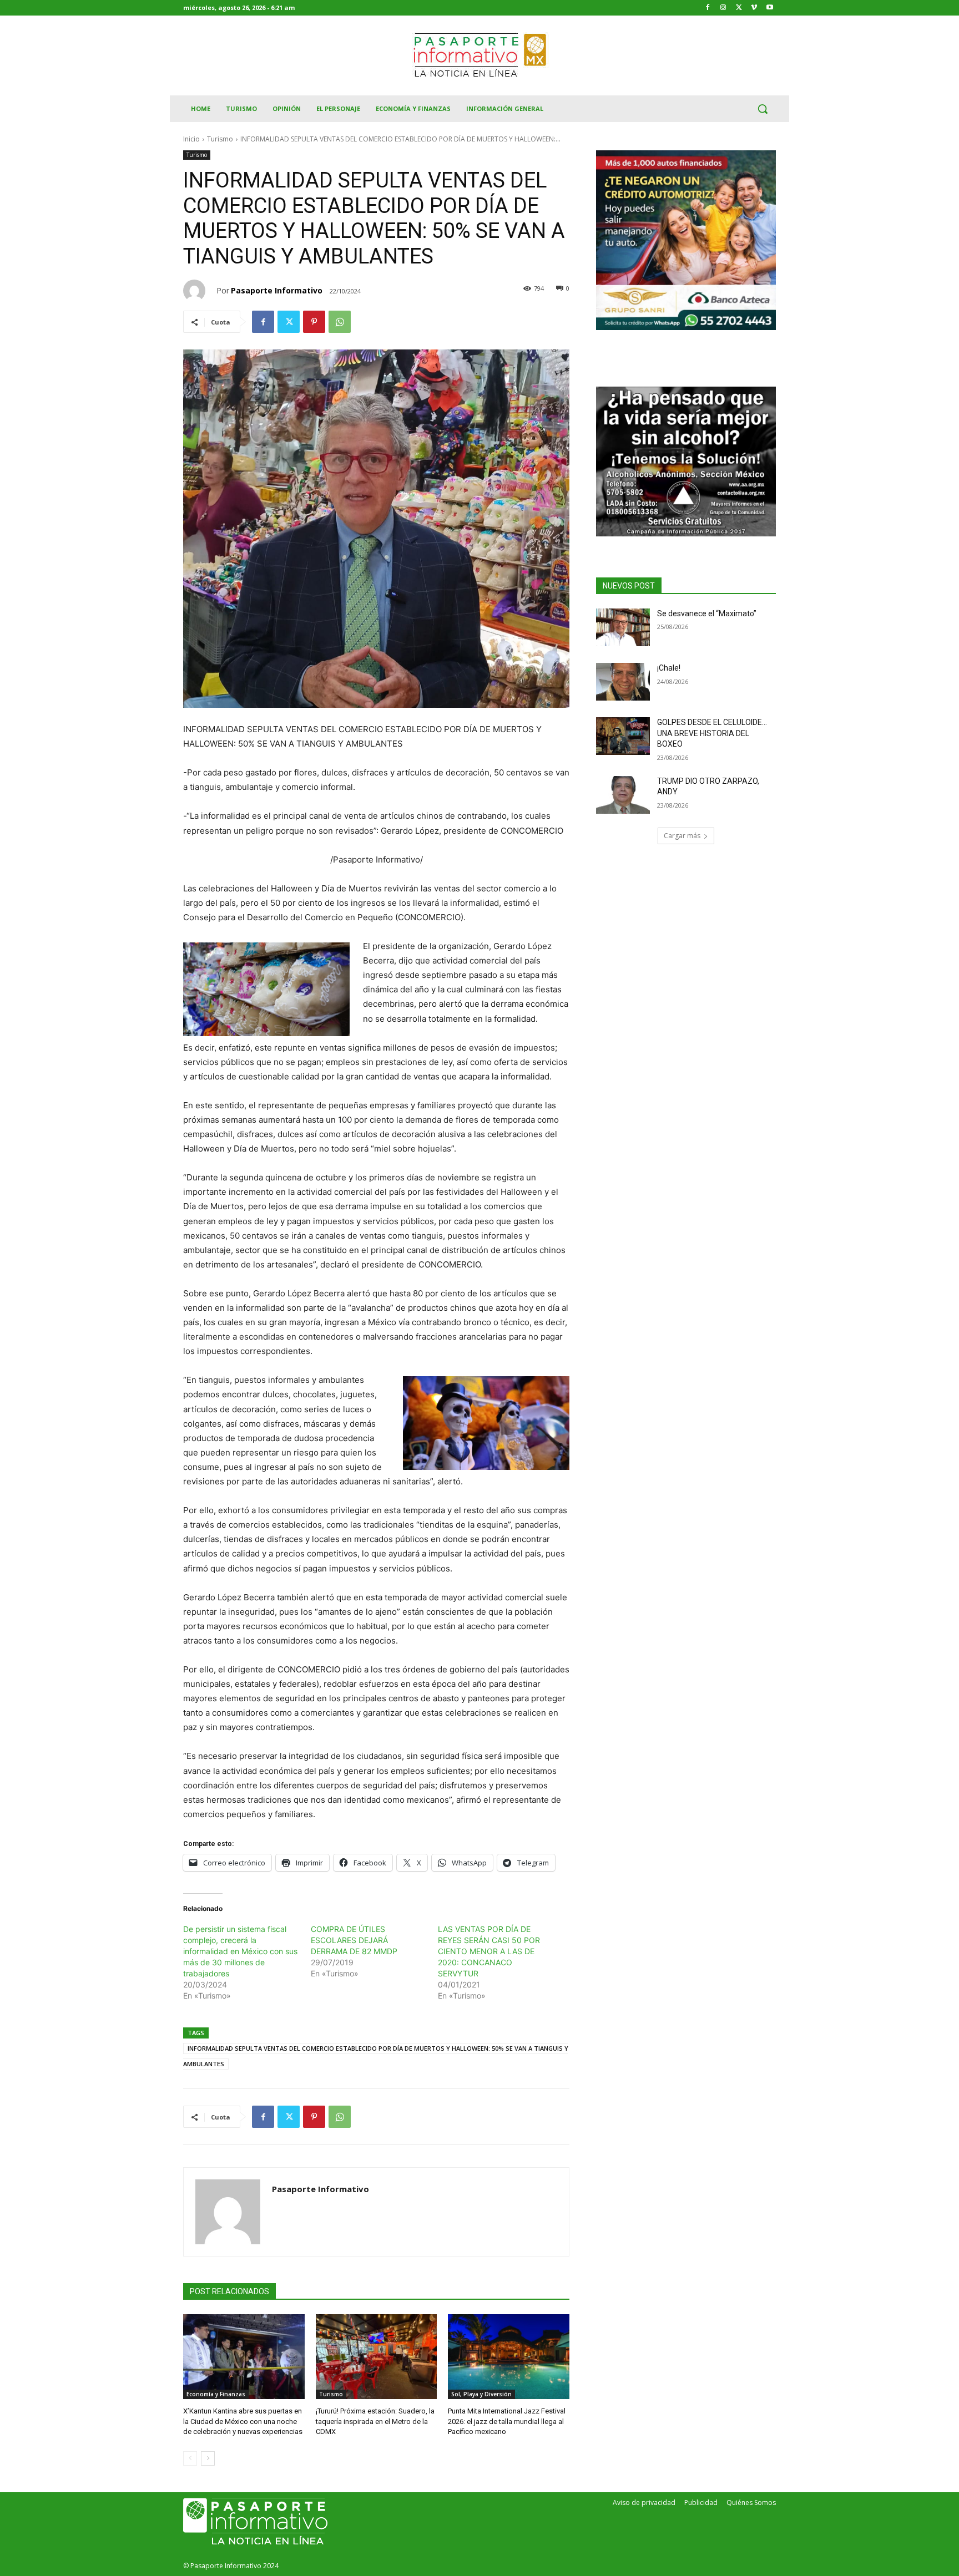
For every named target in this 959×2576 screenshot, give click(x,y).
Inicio (191, 139)
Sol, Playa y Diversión (481, 2394)
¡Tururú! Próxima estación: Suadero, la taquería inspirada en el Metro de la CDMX (375, 2421)
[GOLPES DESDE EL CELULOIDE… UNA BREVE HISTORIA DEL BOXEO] (623, 736)
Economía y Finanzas (216, 2394)
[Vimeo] (754, 8)
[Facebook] (708, 8)
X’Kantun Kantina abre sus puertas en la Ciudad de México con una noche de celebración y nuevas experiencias (243, 2421)
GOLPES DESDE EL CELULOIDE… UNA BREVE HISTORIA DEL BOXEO (712, 733)
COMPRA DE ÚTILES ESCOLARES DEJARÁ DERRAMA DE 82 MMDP (354, 1940)
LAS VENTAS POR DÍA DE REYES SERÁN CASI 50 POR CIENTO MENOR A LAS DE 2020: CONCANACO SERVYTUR (489, 1951)
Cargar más (682, 836)
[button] (763, 109)
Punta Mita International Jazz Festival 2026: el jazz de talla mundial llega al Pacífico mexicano (507, 2421)
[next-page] (208, 2458)
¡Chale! (669, 668)
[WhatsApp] (340, 322)
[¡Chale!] (623, 682)
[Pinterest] (314, 322)
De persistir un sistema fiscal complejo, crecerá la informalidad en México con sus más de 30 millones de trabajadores (240, 1951)
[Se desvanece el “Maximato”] (623, 627)
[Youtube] (769, 8)
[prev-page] (190, 2458)
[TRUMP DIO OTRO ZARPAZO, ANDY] (623, 795)
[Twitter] (739, 8)
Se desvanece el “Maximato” (707, 613)
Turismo (220, 139)
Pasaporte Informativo (277, 290)
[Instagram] (723, 8)
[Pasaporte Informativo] (200, 291)
